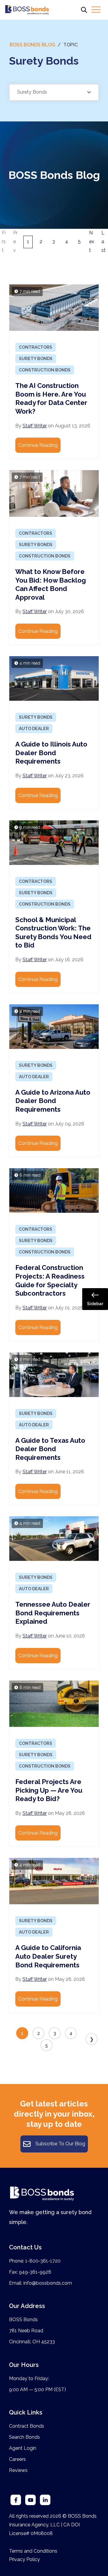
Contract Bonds (27, 2426)
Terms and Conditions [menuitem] (33, 2551)
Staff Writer (35, 426)
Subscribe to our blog (60, 2144)
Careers (17, 2459)
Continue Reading (38, 445)
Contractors (36, 347)
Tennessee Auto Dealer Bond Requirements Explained (53, 1613)
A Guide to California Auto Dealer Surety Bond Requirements (48, 1956)
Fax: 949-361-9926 (30, 2272)
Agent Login (23, 2448)
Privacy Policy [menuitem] (24, 2559)
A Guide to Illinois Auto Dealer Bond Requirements (51, 753)
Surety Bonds (36, 359)
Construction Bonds (45, 370)
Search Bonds (24, 2437)
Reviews (18, 2470)
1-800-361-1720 (43, 2261)
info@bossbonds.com (48, 2283)
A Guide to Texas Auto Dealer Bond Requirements (50, 1449)
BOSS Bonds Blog (32, 45)
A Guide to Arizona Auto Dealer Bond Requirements (53, 1101)
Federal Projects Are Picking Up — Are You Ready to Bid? (49, 1790)
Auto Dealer (34, 729)
